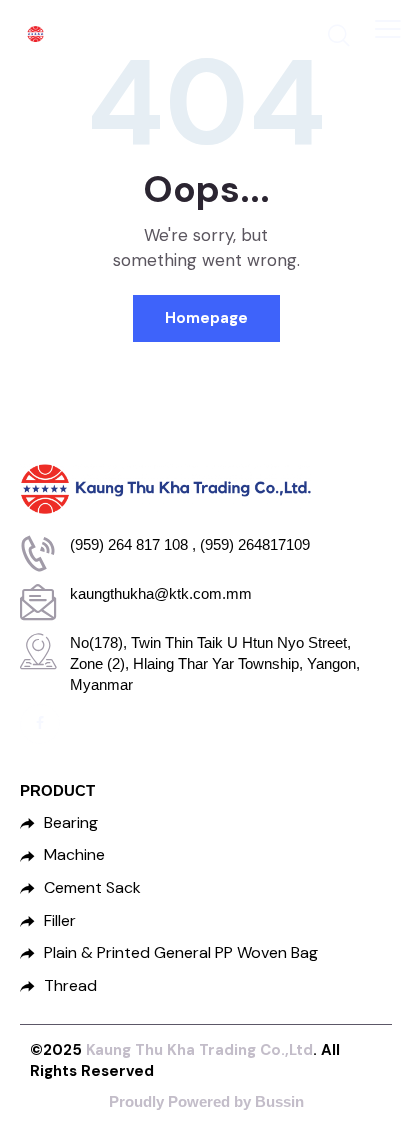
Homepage (206, 318)
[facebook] (40, 724)
